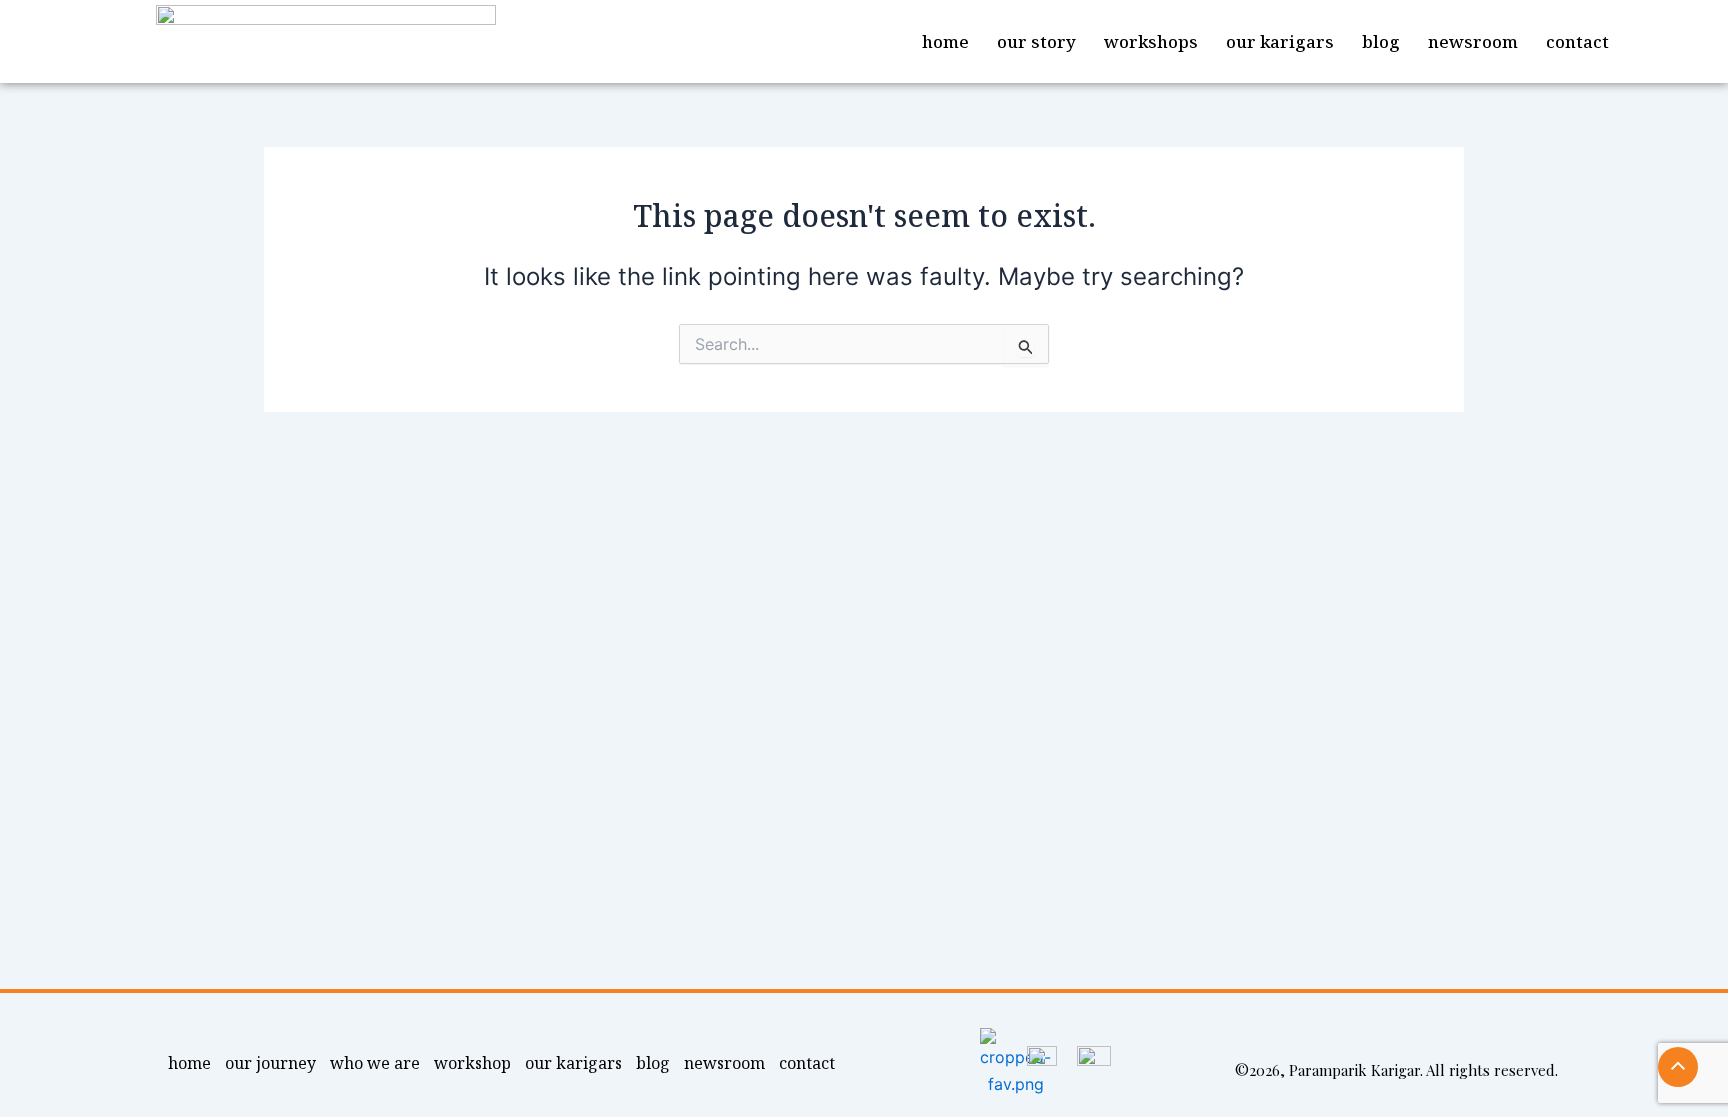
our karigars (1280, 41)
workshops (1151, 41)
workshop (472, 1063)
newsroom (1473, 41)
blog (1381, 41)
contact (1577, 41)
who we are (375, 1063)
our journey (270, 1063)
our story (1036, 41)
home (945, 41)
